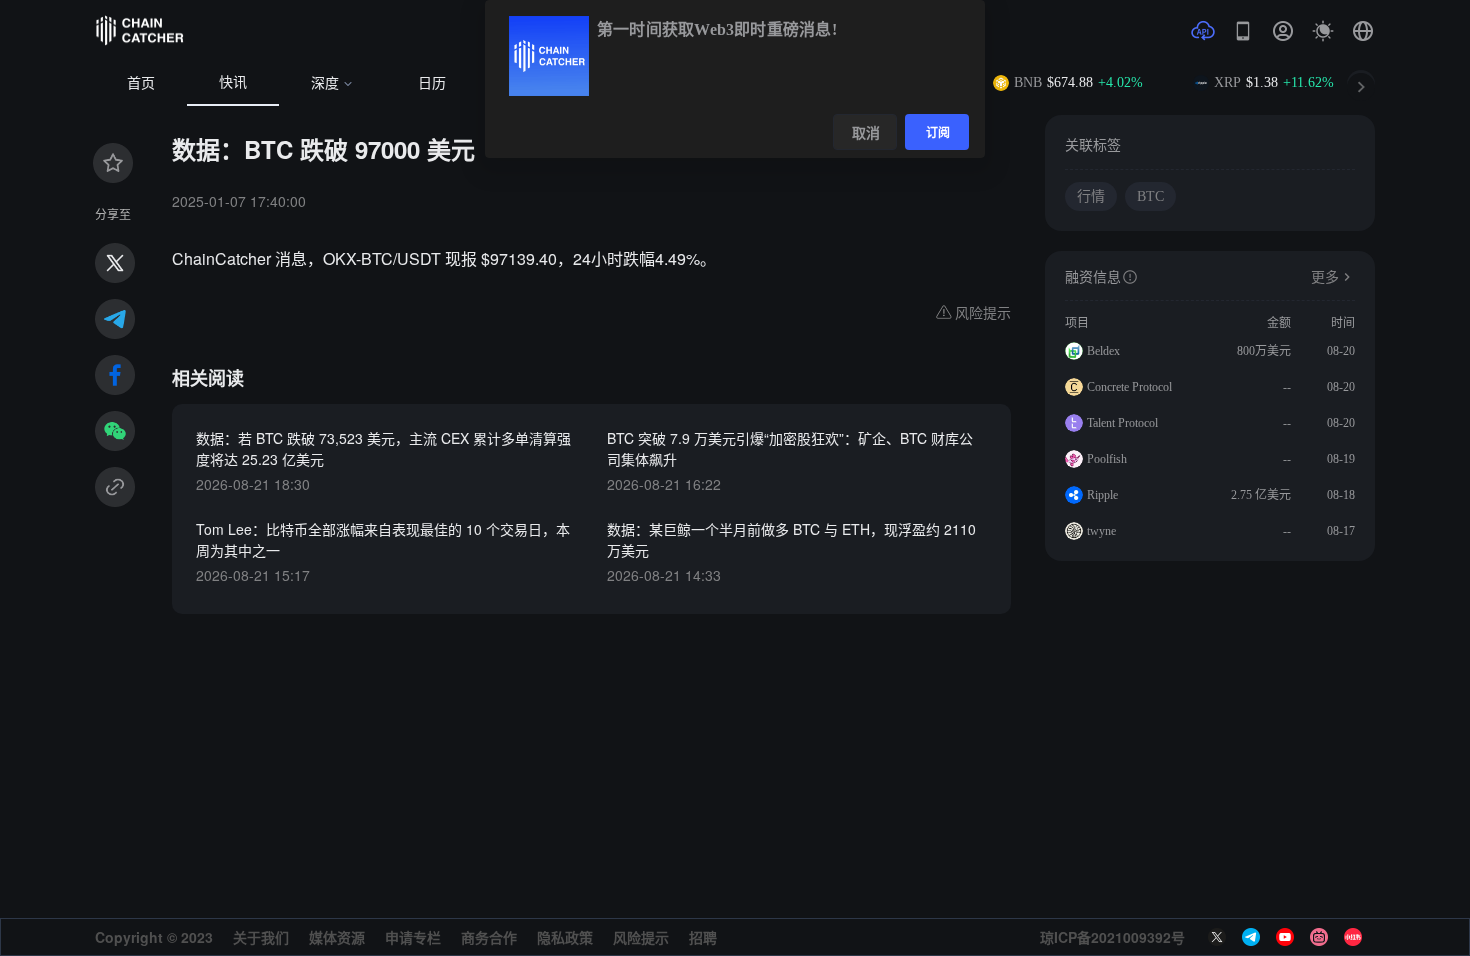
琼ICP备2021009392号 (1112, 937)
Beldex (1103, 351)
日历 (432, 83)
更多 (1325, 277)
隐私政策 (565, 937)
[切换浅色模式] (1323, 31)
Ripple (1102, 495)
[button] (1363, 31)
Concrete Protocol (1129, 387)
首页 (141, 83)
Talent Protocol (1122, 423)
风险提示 (641, 937)
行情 (1091, 196)
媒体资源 (337, 937)
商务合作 (489, 937)
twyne (1101, 531)
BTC (1150, 196)
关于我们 (261, 937)
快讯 (233, 82)
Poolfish (1107, 459)
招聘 (703, 937)
